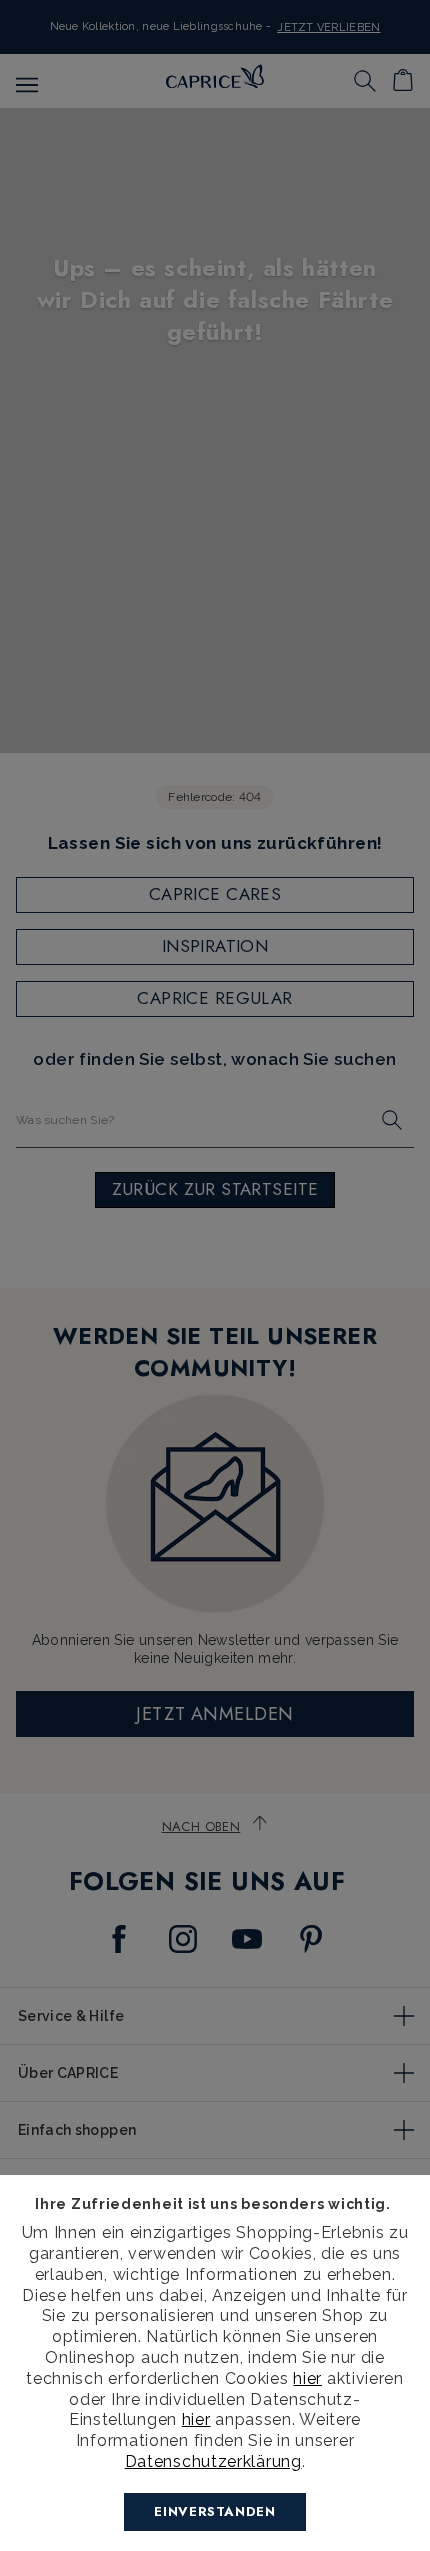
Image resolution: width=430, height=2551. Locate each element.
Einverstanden (214, 2511)
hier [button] (196, 2419)
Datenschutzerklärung (213, 2461)
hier (307, 2378)
